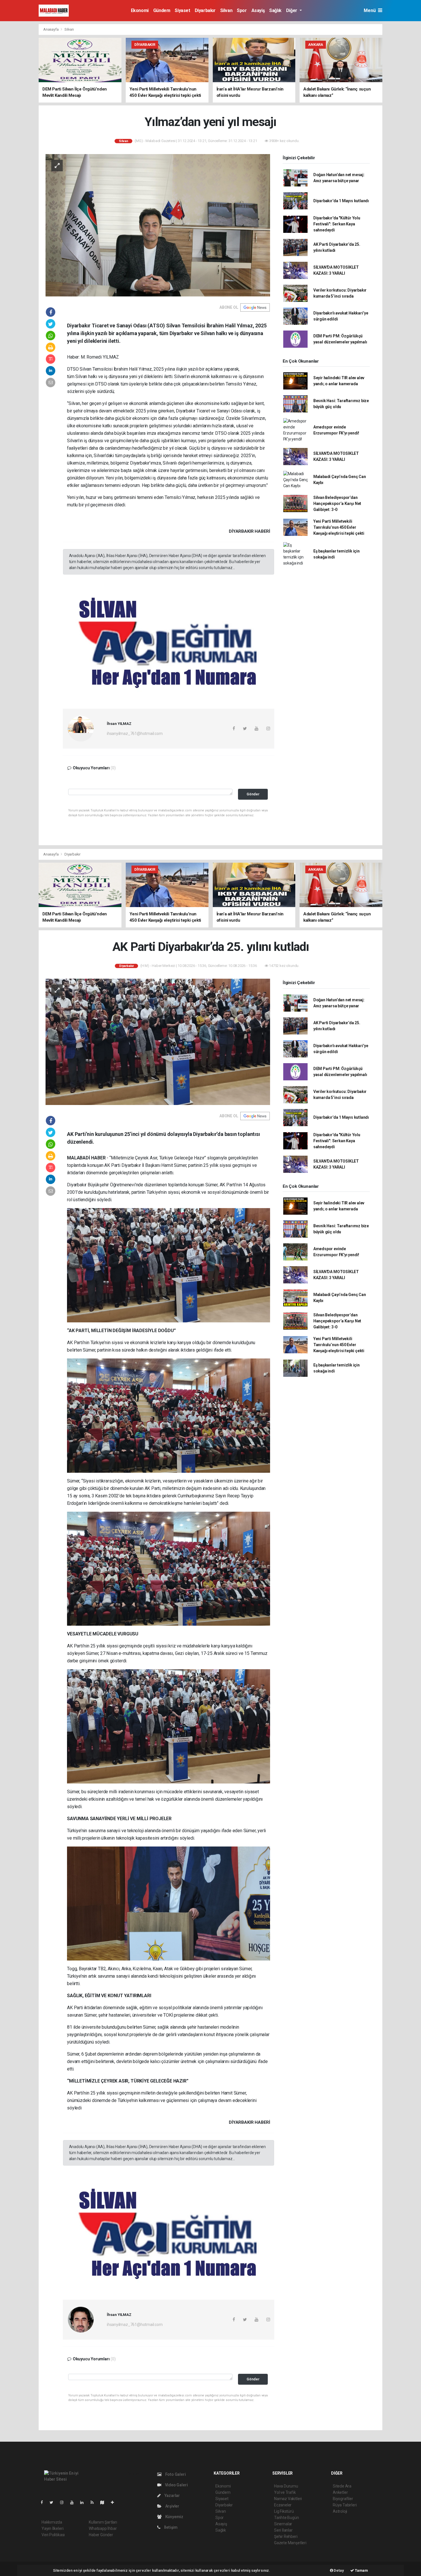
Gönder (253, 794)
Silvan (226, 10)
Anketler (340, 2492)
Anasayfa (51, 29)
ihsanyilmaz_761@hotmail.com (135, 734)
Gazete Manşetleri (290, 2543)
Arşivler (172, 2506)
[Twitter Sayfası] (54, 2502)
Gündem (162, 10)
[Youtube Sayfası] (74, 2502)
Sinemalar (283, 2524)
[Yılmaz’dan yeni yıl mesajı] (158, 225)
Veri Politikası (53, 2535)
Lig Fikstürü (284, 2511)
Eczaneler (283, 2505)
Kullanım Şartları (103, 2522)
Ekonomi (140, 10)
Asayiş (258, 10)
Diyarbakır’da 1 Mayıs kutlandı (341, 201)
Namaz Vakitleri (288, 2499)
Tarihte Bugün (287, 2518)
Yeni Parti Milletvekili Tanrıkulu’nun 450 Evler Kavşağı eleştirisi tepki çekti (339, 527)
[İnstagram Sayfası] (64, 2502)
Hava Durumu (286, 2486)
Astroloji (340, 2511)
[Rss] (94, 2502)
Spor (242, 10)
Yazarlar (172, 2496)
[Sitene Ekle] (115, 2502)
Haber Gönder (101, 2535)
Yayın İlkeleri (52, 2528)
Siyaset (182, 10)
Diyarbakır (205, 10)
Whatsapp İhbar (103, 2528)
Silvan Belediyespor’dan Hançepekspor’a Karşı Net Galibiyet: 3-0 (337, 504)
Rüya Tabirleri (345, 2505)
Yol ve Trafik (285, 2492)
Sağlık (275, 10)
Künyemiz (174, 2517)
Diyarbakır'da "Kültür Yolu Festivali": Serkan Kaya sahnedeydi (337, 224)
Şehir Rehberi (286, 2536)
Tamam (361, 2570)
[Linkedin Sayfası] (84, 2502)
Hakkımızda (52, 2522)
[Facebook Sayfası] (44, 2502)
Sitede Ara (342, 2486)
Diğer (292, 10)
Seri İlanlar (283, 2530)
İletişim (170, 2527)
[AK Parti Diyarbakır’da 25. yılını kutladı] (158, 1042)
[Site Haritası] (105, 2502)
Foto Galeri (175, 2474)
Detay (339, 2570)
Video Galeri (176, 2485)
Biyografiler (343, 2499)
